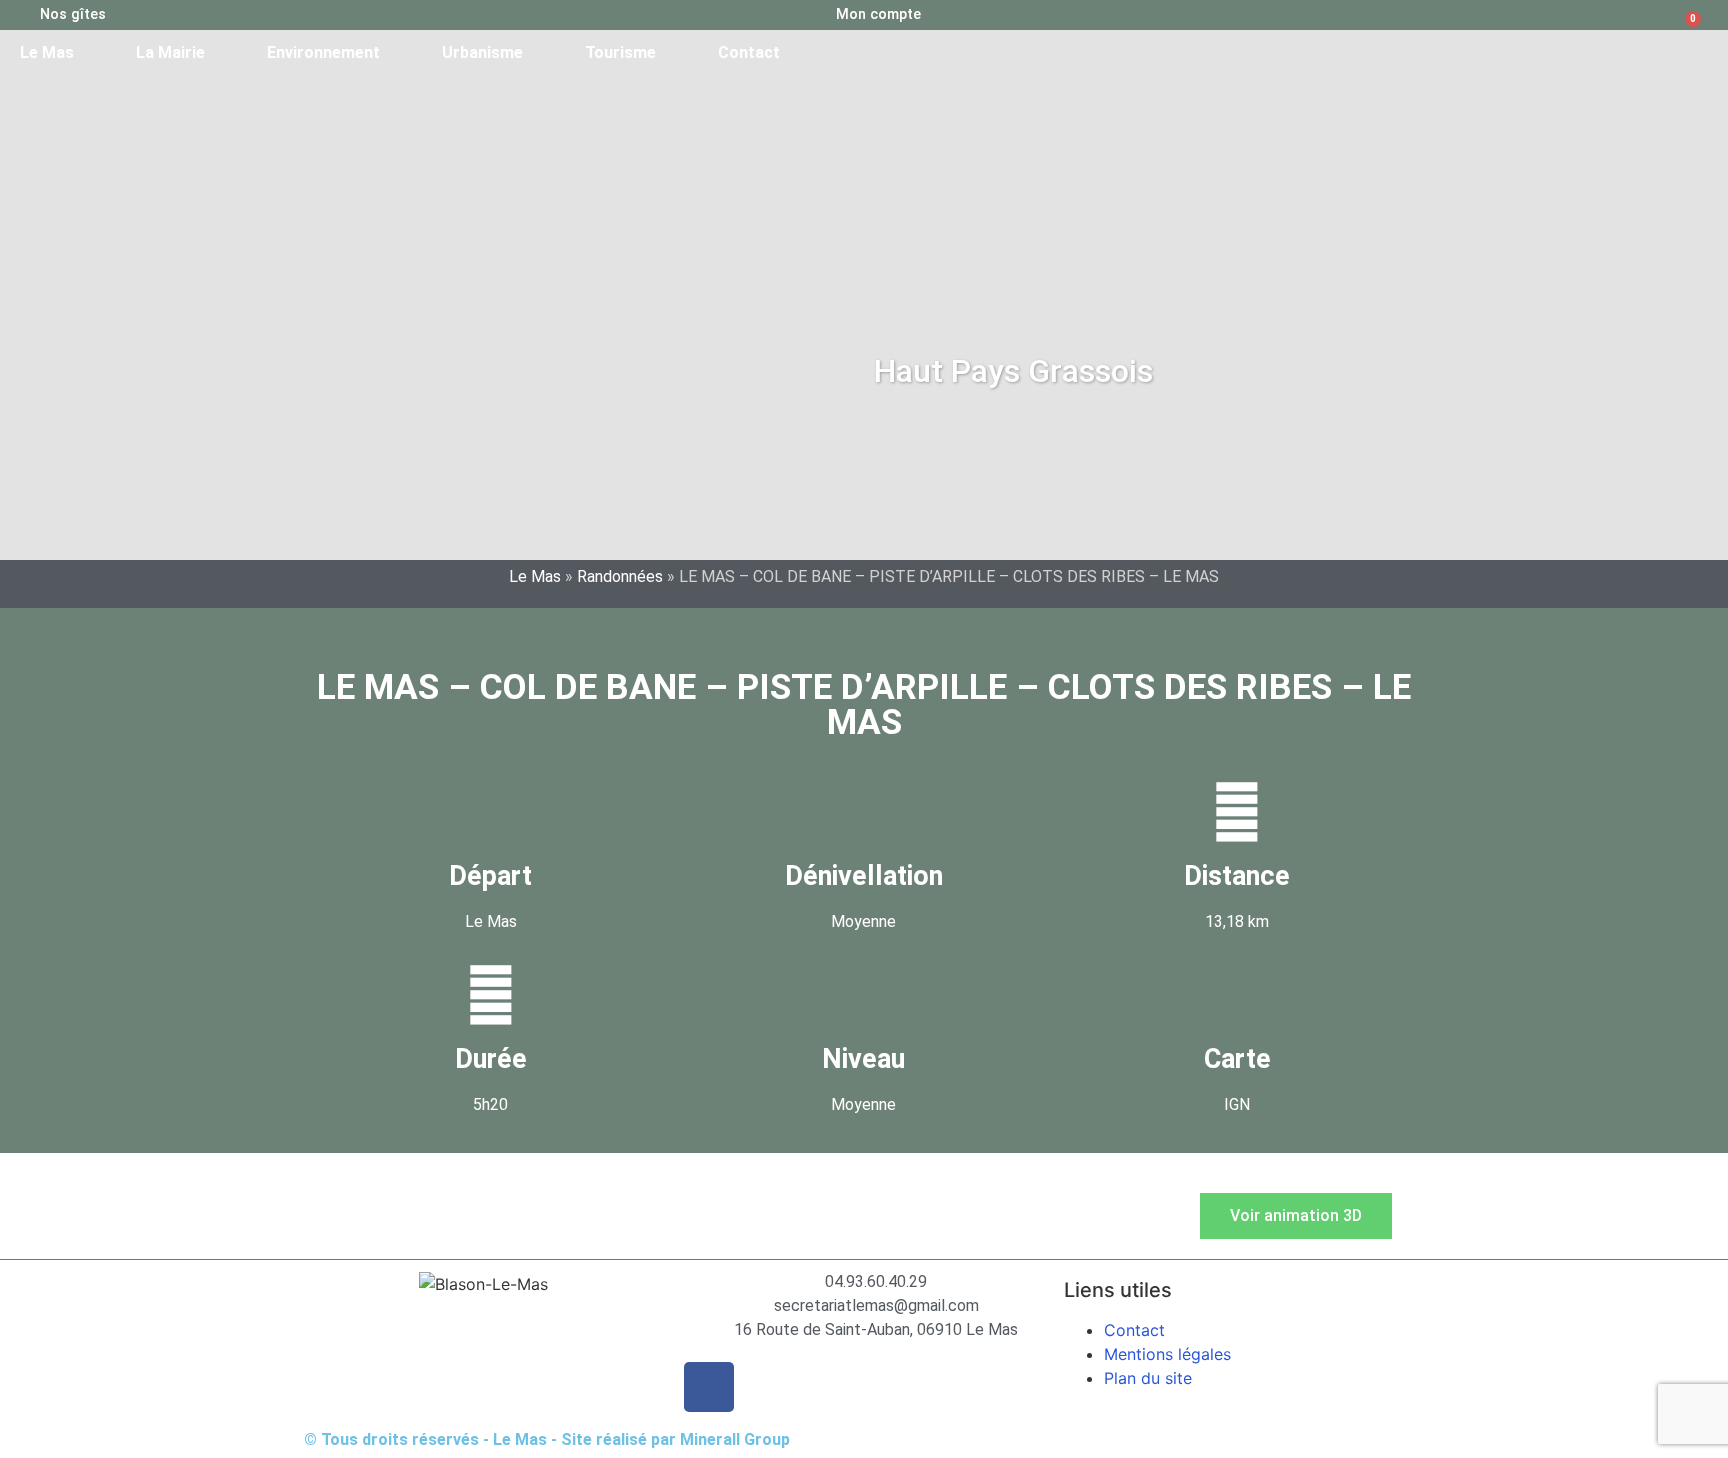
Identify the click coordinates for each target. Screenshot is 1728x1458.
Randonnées (620, 576)
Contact (749, 52)
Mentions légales (1167, 1354)
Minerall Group (735, 1439)
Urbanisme (482, 52)
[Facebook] (709, 1387)
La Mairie (170, 52)
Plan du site (1148, 1378)
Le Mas (47, 52)
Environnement (323, 52)
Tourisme (620, 52)
